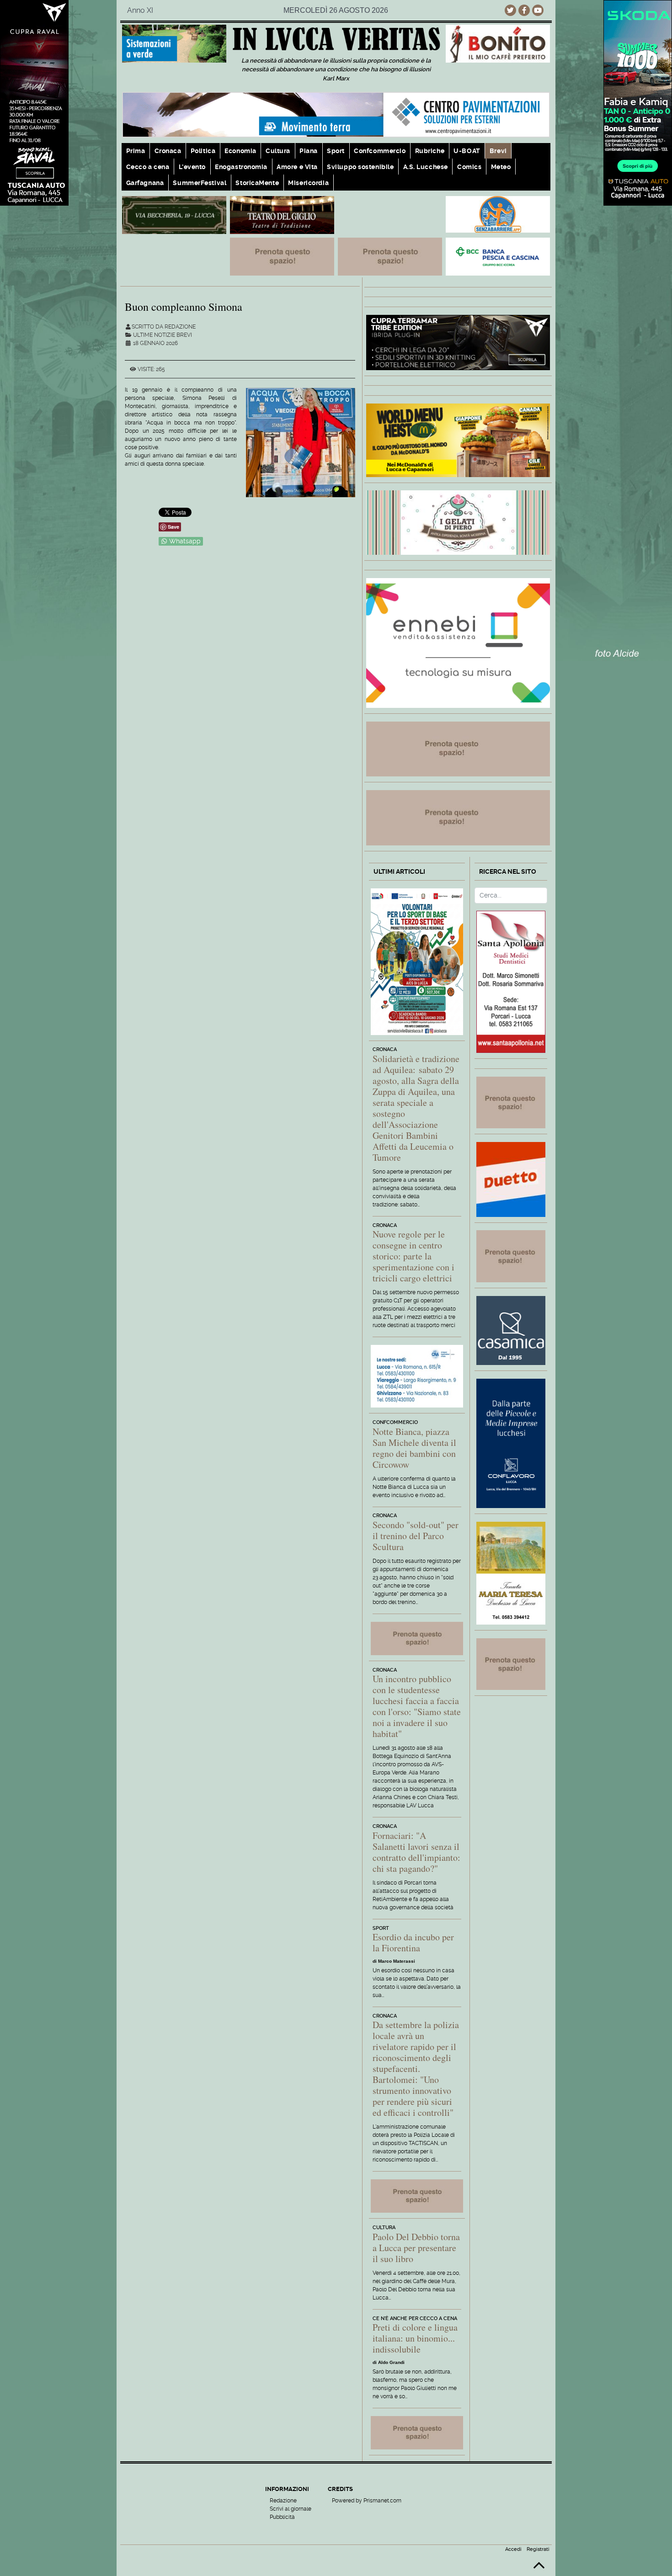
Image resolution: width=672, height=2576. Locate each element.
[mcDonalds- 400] (458, 439)
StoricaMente (257, 183)
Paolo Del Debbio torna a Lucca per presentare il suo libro (416, 2248)
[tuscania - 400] (458, 342)
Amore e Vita (297, 167)
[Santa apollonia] (511, 981)
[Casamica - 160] (511, 1330)
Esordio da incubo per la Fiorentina (413, 1942)
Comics (469, 167)
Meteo (501, 167)
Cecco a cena (148, 167)
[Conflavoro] (511, 1442)
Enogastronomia (241, 167)
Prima (136, 151)
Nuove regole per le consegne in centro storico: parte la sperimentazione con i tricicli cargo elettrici (413, 1256)
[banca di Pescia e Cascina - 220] (498, 256)
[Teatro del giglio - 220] (282, 215)
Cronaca (168, 151)
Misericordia (308, 183)
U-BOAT (467, 151)
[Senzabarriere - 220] (498, 214)
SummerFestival (200, 183)
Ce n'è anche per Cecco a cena (415, 2318)
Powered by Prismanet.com (367, 2501)
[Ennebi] (458, 642)
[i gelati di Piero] (458, 522)
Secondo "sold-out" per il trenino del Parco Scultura (416, 1536)
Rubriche (430, 151)
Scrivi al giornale (291, 2509)
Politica (203, 151)
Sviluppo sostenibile (360, 167)
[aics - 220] (417, 961)
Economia (240, 151)
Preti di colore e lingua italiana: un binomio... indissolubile (415, 2338)
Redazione (283, 2501)
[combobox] (511, 895)
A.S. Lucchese (426, 167)
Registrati (538, 2549)
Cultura (278, 151)
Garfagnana (145, 183)
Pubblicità (282, 2517)
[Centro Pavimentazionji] (174, 43)
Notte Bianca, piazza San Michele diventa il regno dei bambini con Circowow (414, 1448)
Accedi (513, 2549)
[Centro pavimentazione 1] (336, 114)
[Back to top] (539, 2569)
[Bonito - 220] (498, 43)
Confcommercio (380, 151)
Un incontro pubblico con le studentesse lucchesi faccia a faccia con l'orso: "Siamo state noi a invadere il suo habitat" (417, 1706)
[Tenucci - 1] (174, 215)
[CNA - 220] (417, 1376)
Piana (309, 151)
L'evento (192, 167)
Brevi (498, 151)
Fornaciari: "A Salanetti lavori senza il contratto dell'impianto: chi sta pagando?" (416, 1852)
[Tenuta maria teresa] (511, 1573)
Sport (336, 151)
